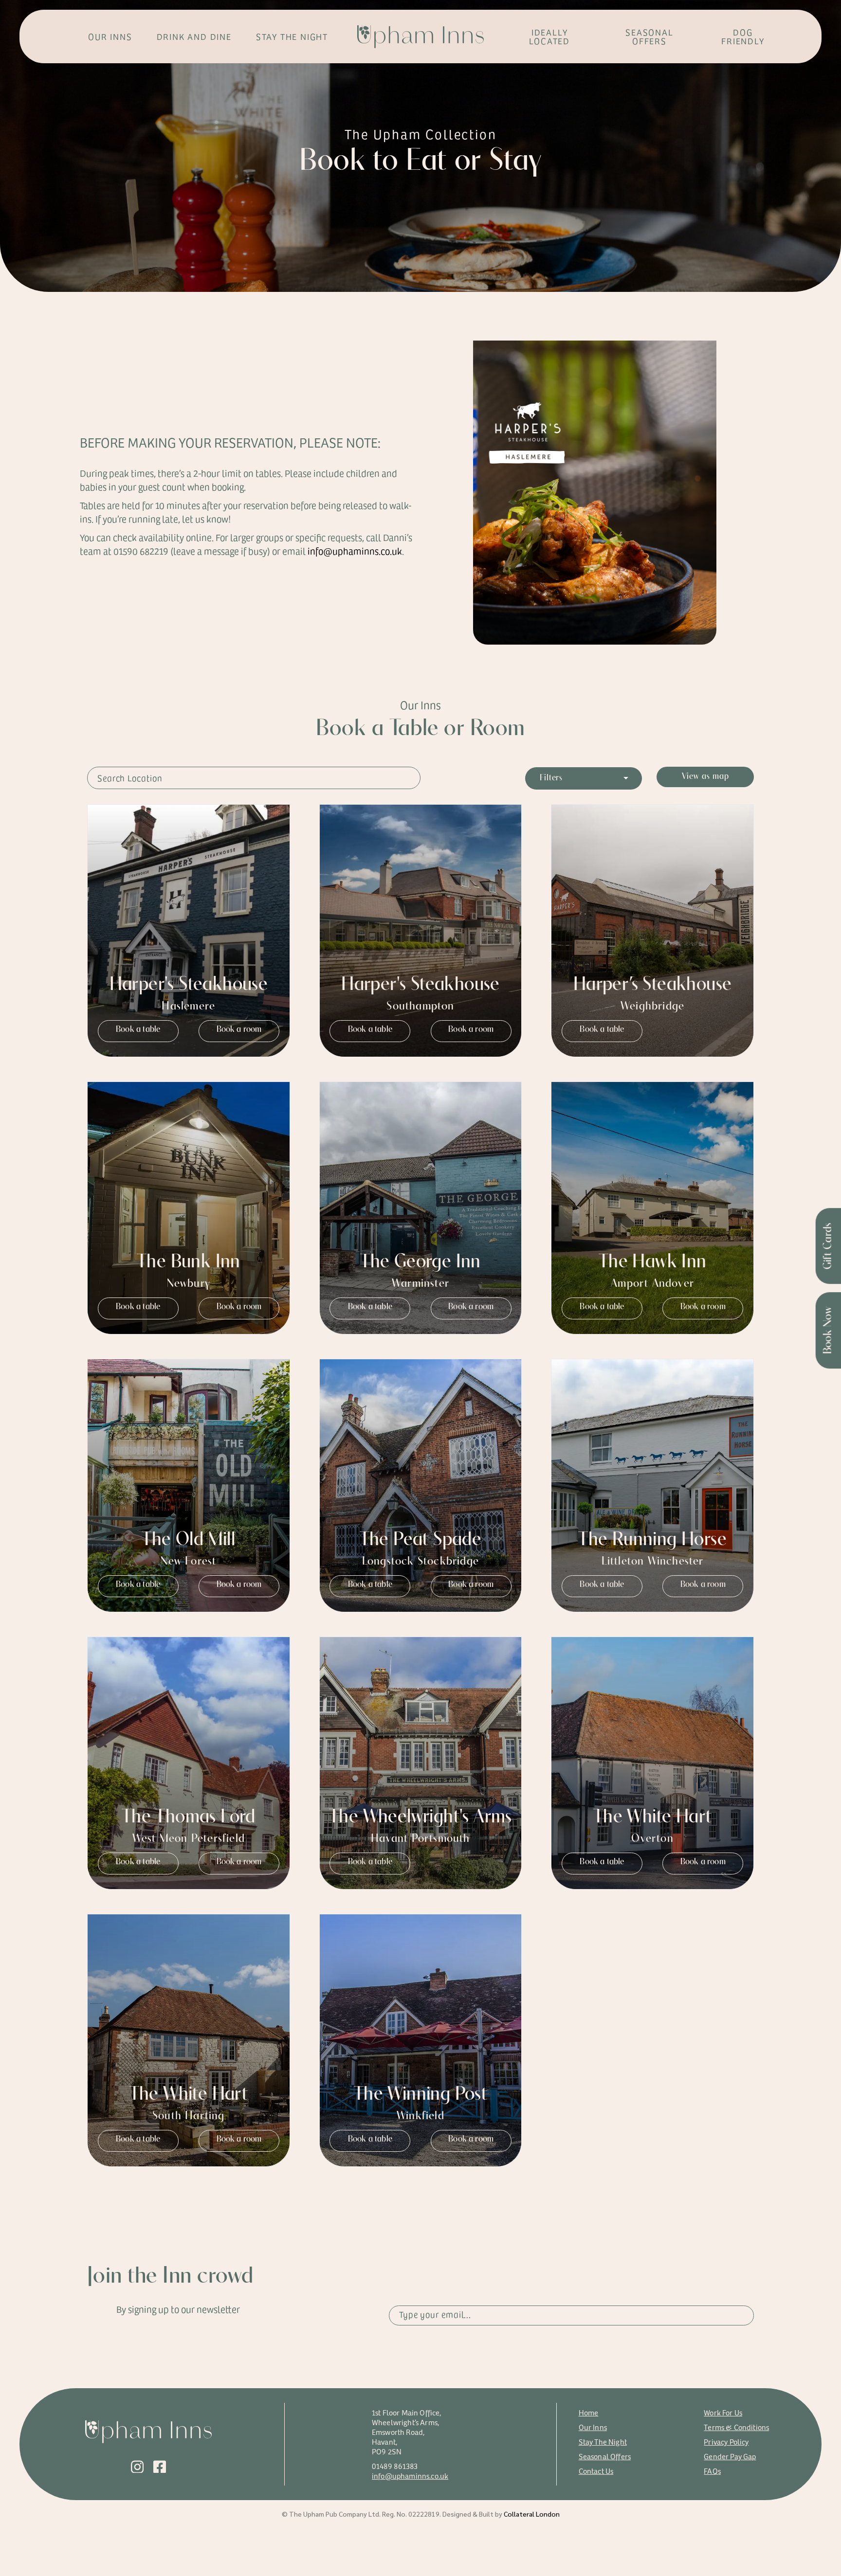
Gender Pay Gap (730, 2456)
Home (589, 2412)
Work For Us (723, 2412)
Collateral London (532, 2514)
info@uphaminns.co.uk (410, 2476)
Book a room (239, 1030)
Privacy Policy (726, 2441)
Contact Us (596, 2471)
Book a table (138, 1030)
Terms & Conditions (736, 2427)
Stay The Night (603, 2441)
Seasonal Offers (605, 2456)
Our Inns (593, 2427)
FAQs (712, 2471)
